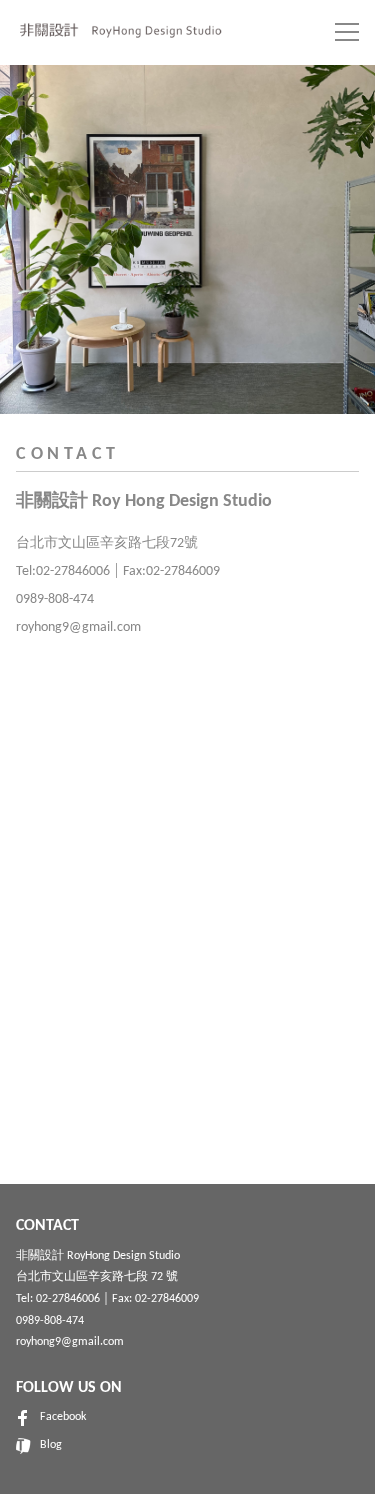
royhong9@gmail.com (70, 1342)
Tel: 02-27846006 (58, 1299)
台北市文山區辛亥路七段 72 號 (97, 1277)
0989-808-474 (50, 1321)
